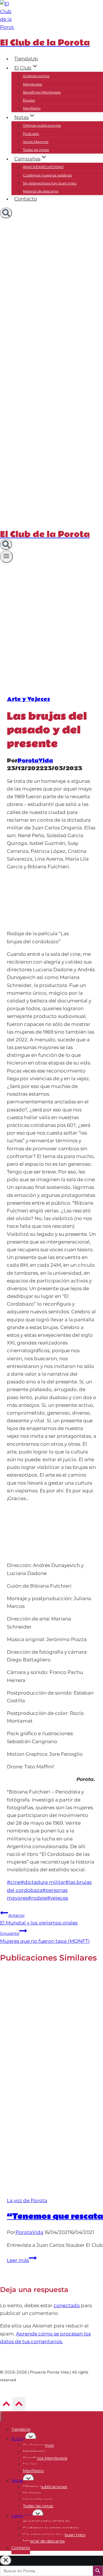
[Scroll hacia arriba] (6, 2405)
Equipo (29, 100)
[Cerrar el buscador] (6, 2560)
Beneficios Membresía (42, 92)
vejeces (58, 1898)
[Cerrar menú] (2, 2417)
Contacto (26, 199)
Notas (17, 2480)
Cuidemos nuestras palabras (47, 175)
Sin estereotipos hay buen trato (50, 183)
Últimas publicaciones (42, 125)
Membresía (32, 84)
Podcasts (31, 134)
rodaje (37, 1898)
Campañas (22, 2516)
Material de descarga (41, 191)
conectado (67, 2305)
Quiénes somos (36, 76)
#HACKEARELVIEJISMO (43, 167)
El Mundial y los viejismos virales (39, 1919)
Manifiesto (32, 108)
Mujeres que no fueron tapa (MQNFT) (45, 1937)
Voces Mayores (36, 142)
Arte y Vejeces (28, 699)
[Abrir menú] (6, 557)
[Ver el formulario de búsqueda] (6, 213)
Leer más (22, 2260)
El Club (18, 2439)
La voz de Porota (27, 2200)
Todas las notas (36, 150)
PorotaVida (35, 761)
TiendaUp (26, 59)
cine (14, 1882)
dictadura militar (43, 1882)
